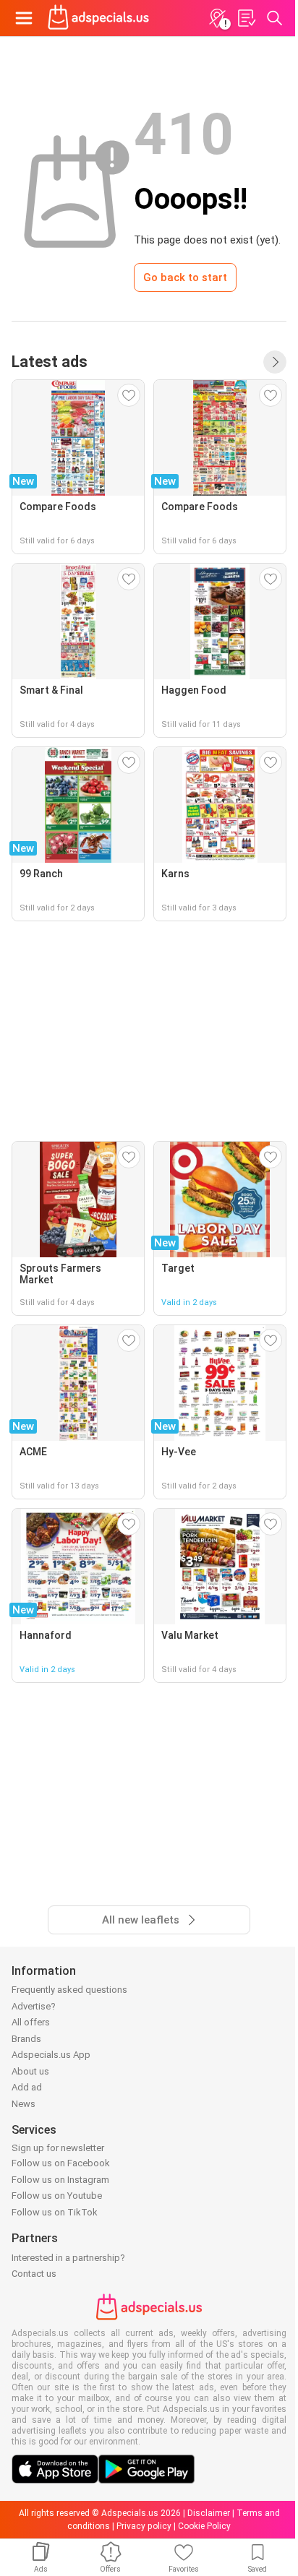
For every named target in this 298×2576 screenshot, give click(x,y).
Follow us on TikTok (55, 2212)
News (24, 2104)
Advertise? (34, 2006)
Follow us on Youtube (57, 2196)
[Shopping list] (246, 18)
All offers (31, 2022)
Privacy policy (144, 2526)
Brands (26, 2039)
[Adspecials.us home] (98, 18)
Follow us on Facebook (61, 2163)
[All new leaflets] (275, 362)
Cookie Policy (204, 2526)
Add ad (27, 2087)
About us (30, 2071)
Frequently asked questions (69, 1990)
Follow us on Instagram (60, 2180)
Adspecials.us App (51, 2055)
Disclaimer (209, 2513)
